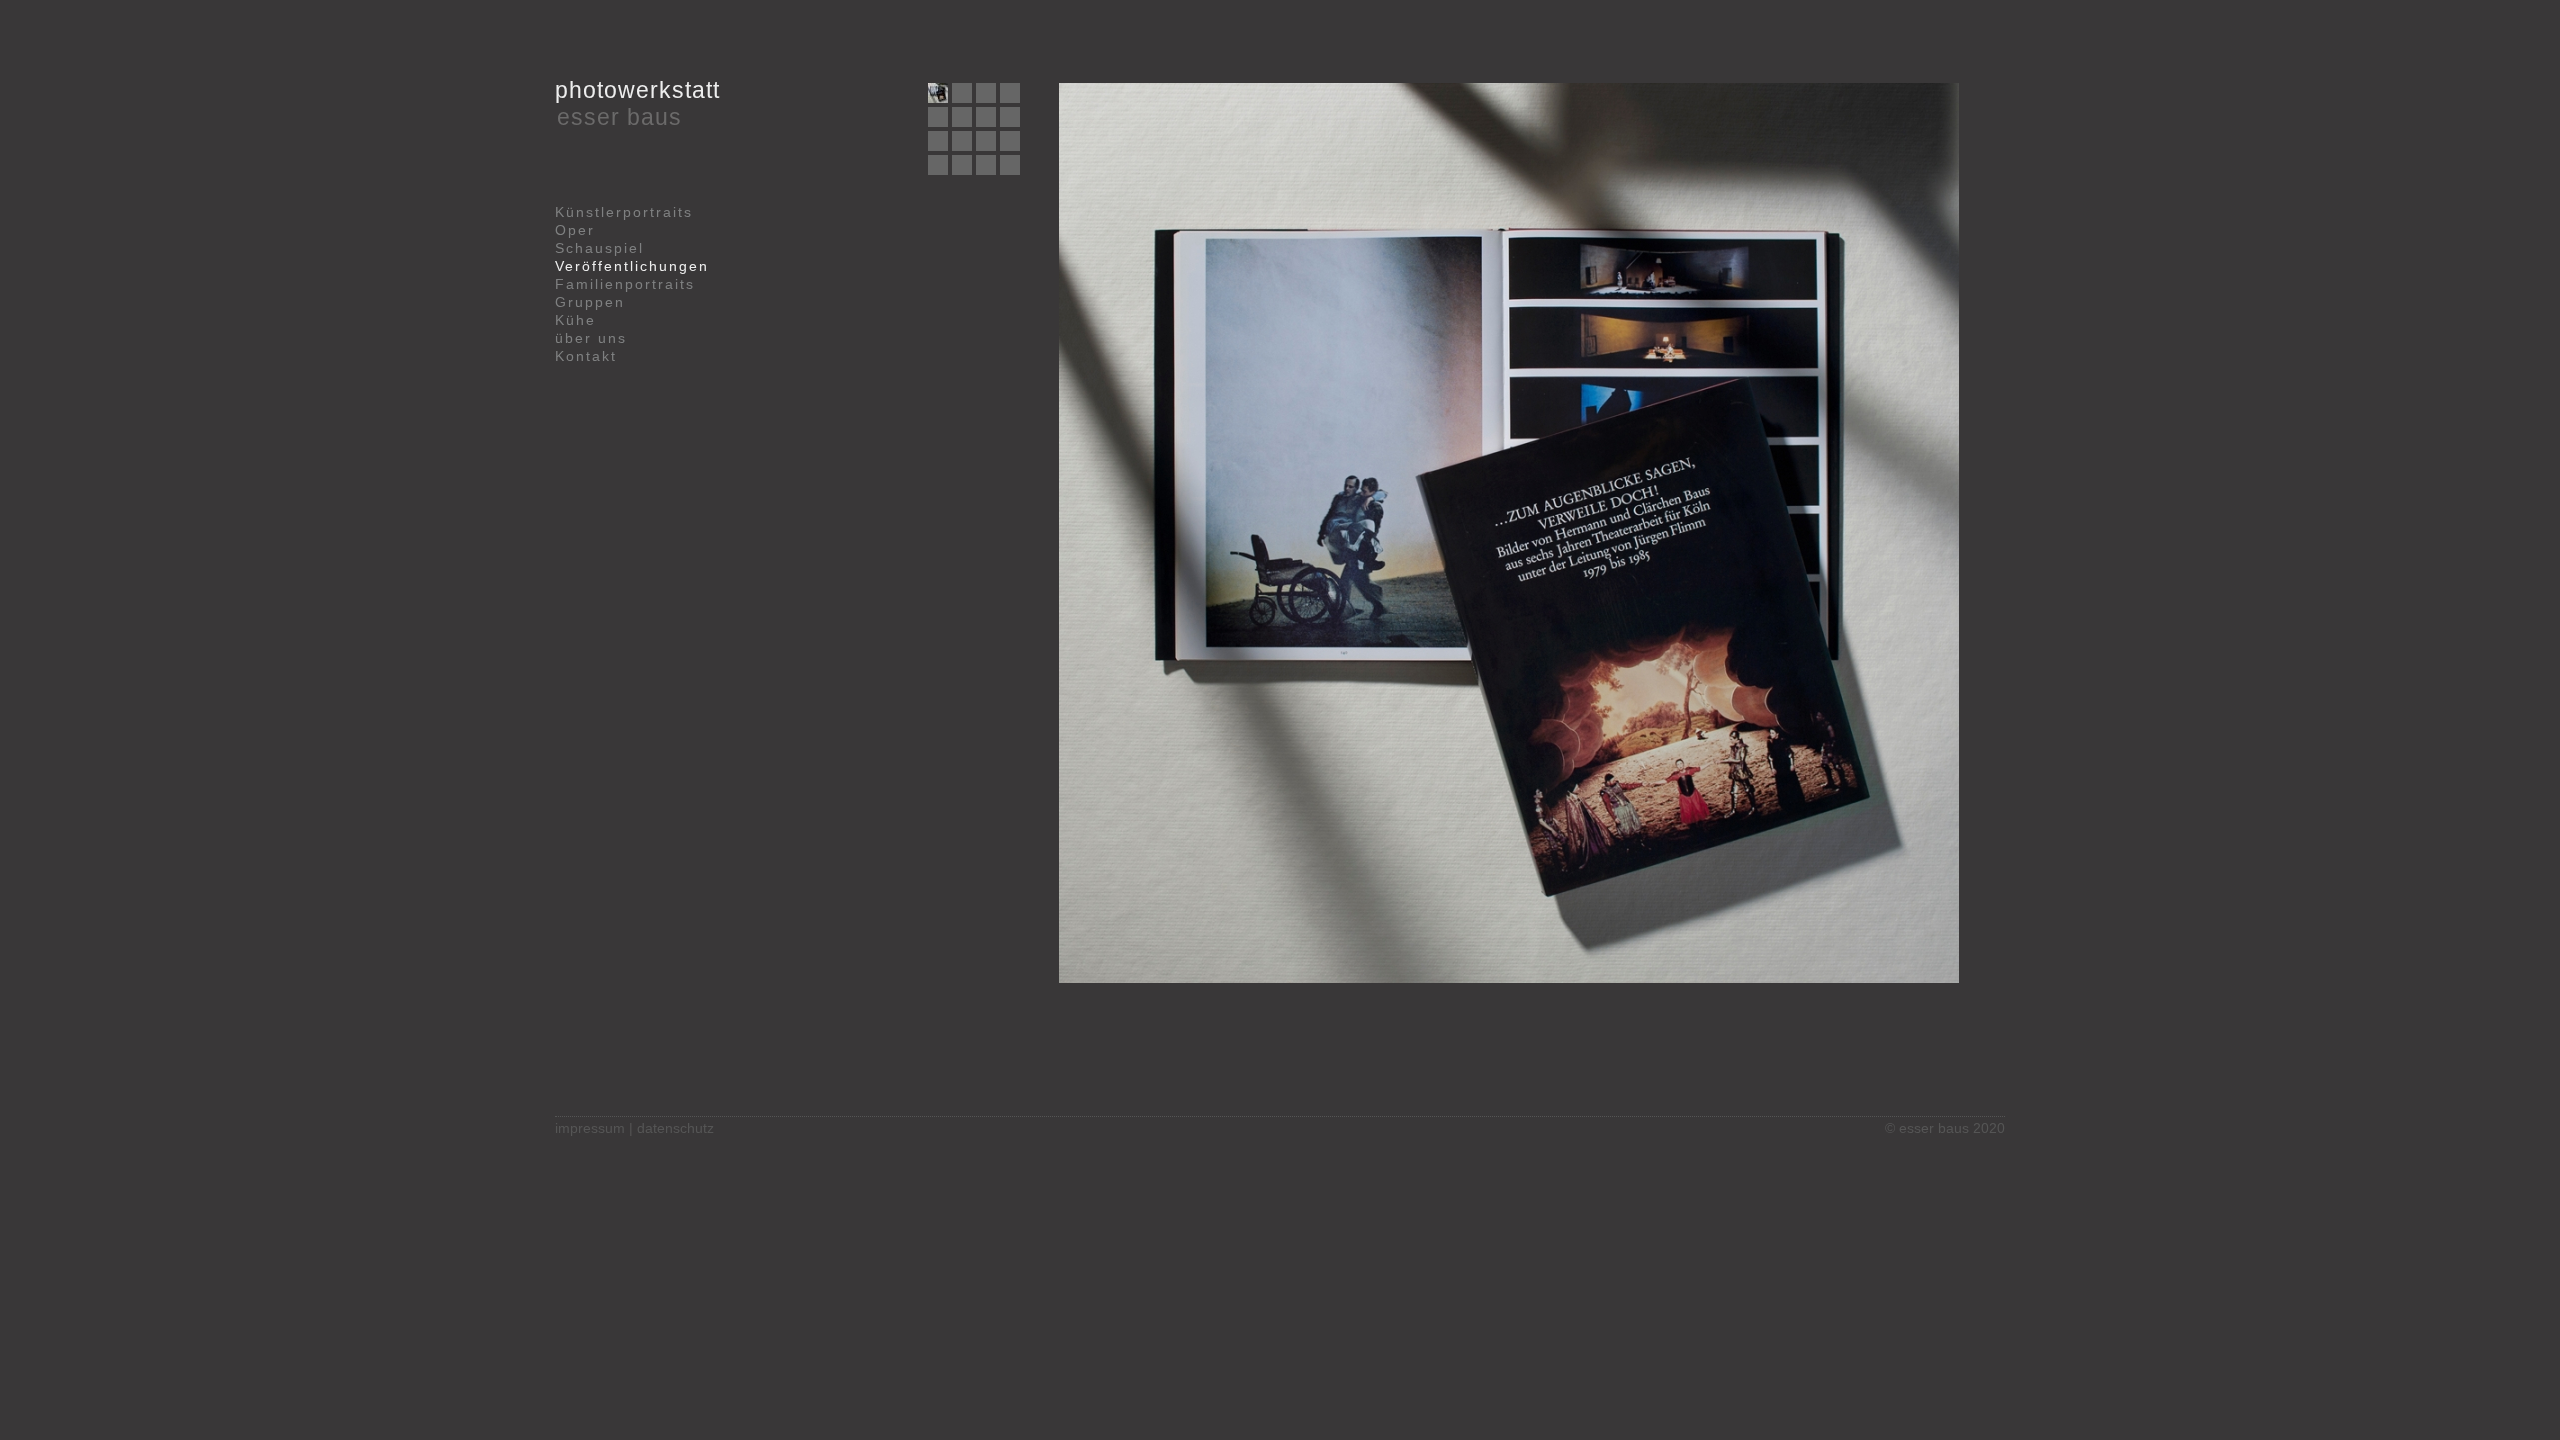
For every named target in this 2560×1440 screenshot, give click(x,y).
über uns (591, 338)
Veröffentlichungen (632, 266)
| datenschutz (671, 1128)
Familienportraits (625, 284)
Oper (575, 230)
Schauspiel (599, 248)
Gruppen (590, 302)
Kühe (575, 320)
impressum (590, 1128)
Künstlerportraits (624, 212)
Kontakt (586, 356)
